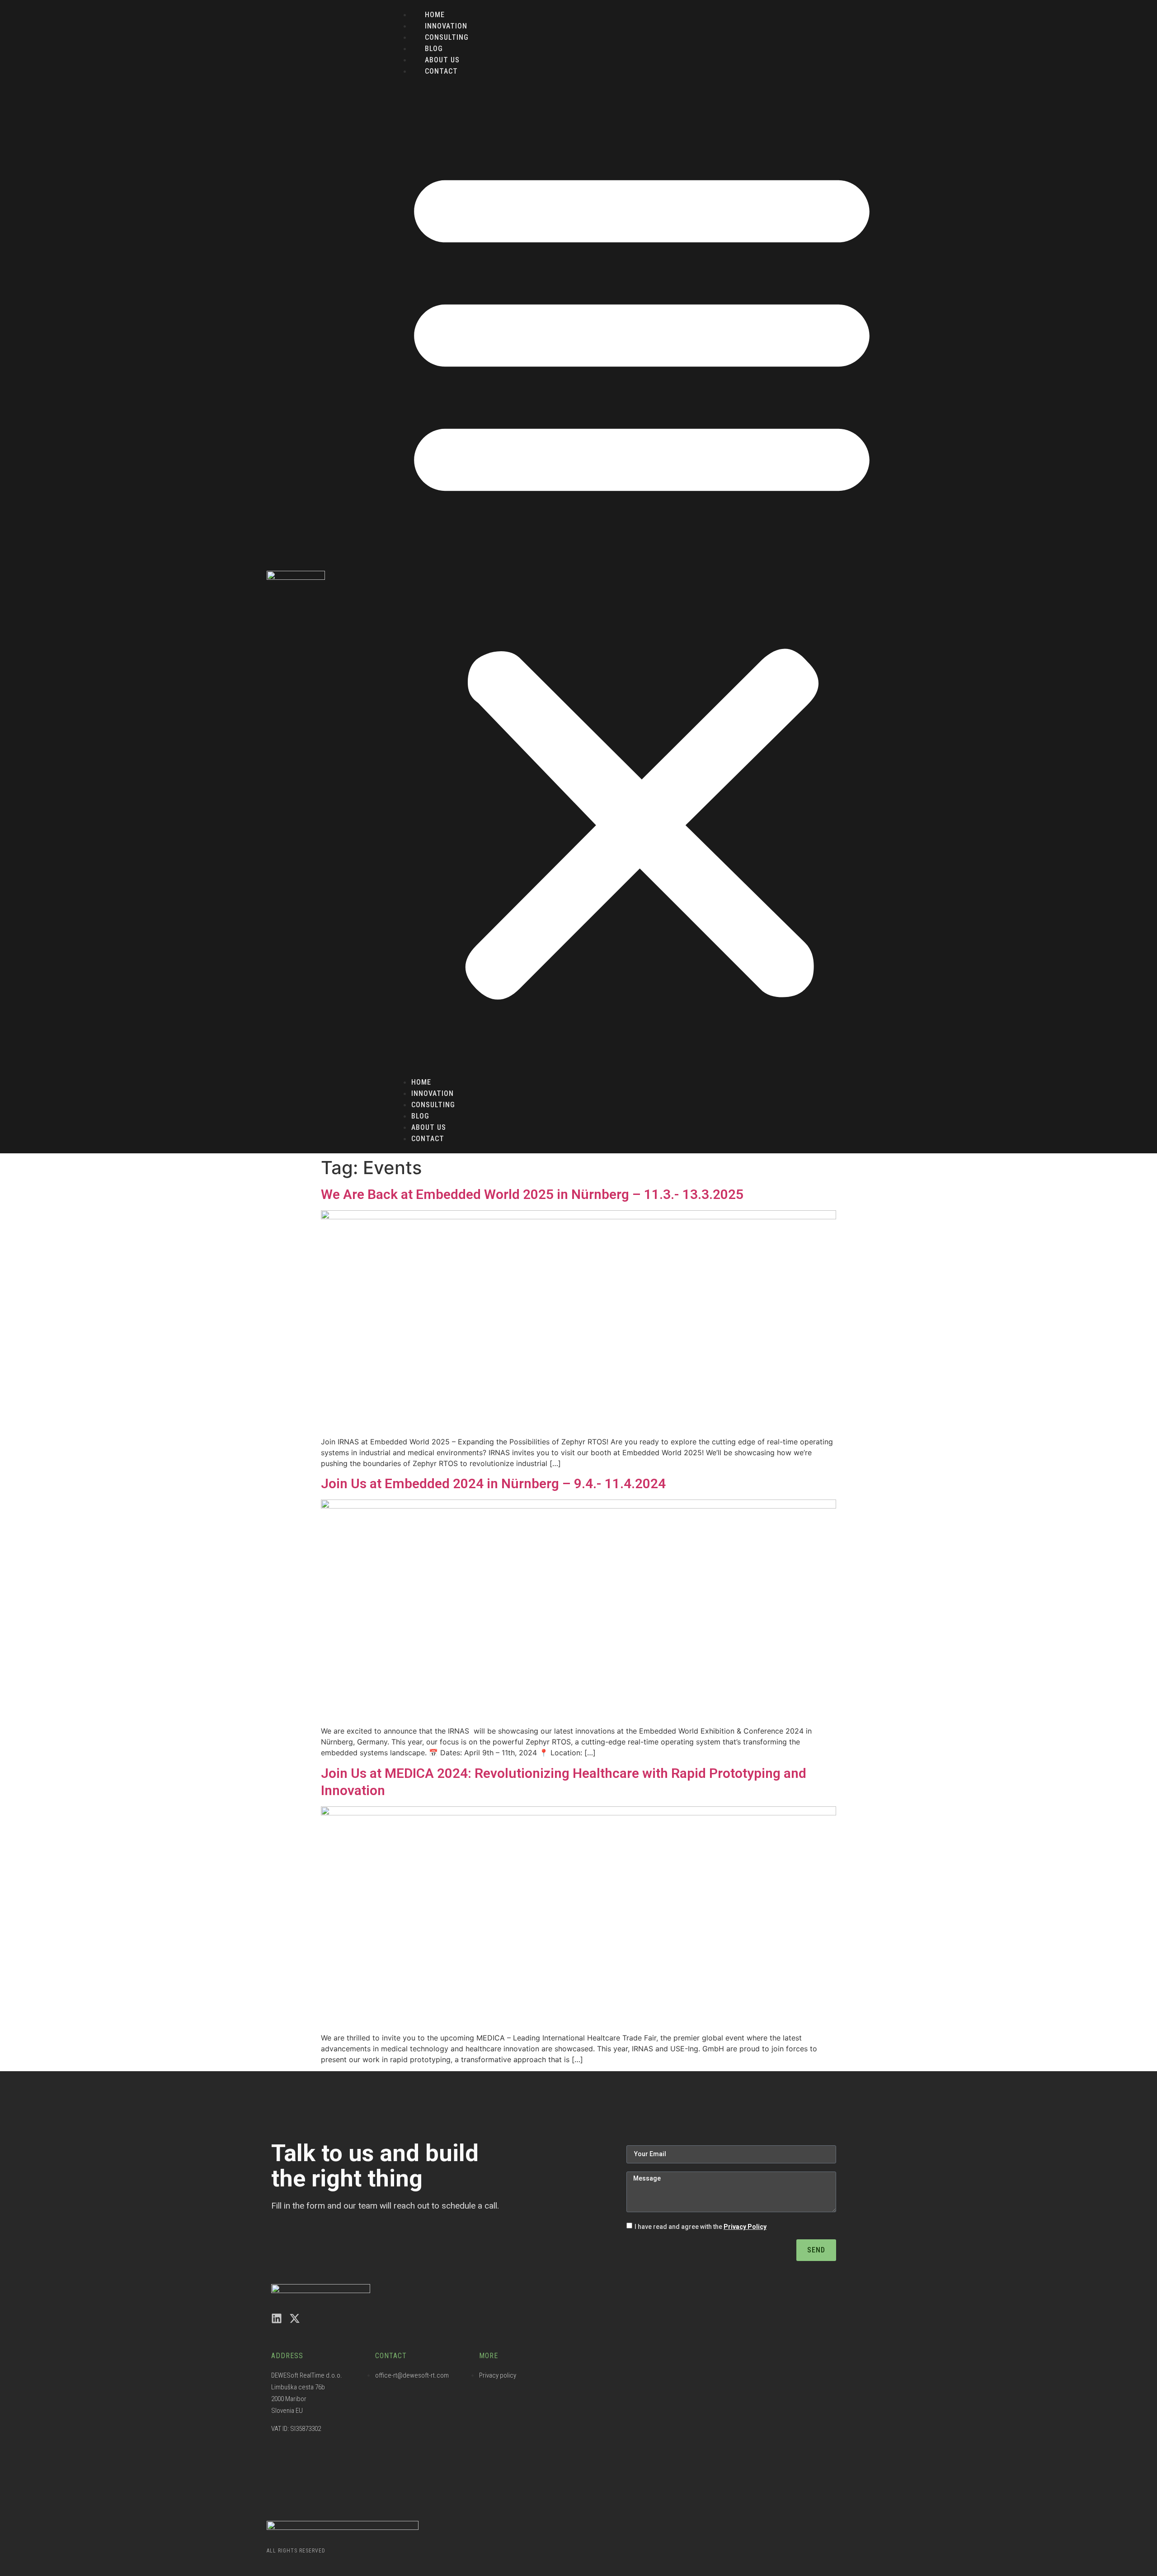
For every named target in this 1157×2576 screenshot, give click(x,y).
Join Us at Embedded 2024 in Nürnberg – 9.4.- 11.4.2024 (493, 1483)
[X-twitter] (295, 2318)
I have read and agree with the (701, 2227)
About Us (442, 60)
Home (435, 15)
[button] (642, 577)
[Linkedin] (277, 2318)
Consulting (447, 37)
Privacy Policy (745, 2227)
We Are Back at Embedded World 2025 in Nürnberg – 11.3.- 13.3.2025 (532, 1194)
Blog (434, 49)
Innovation (446, 26)
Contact (441, 71)
